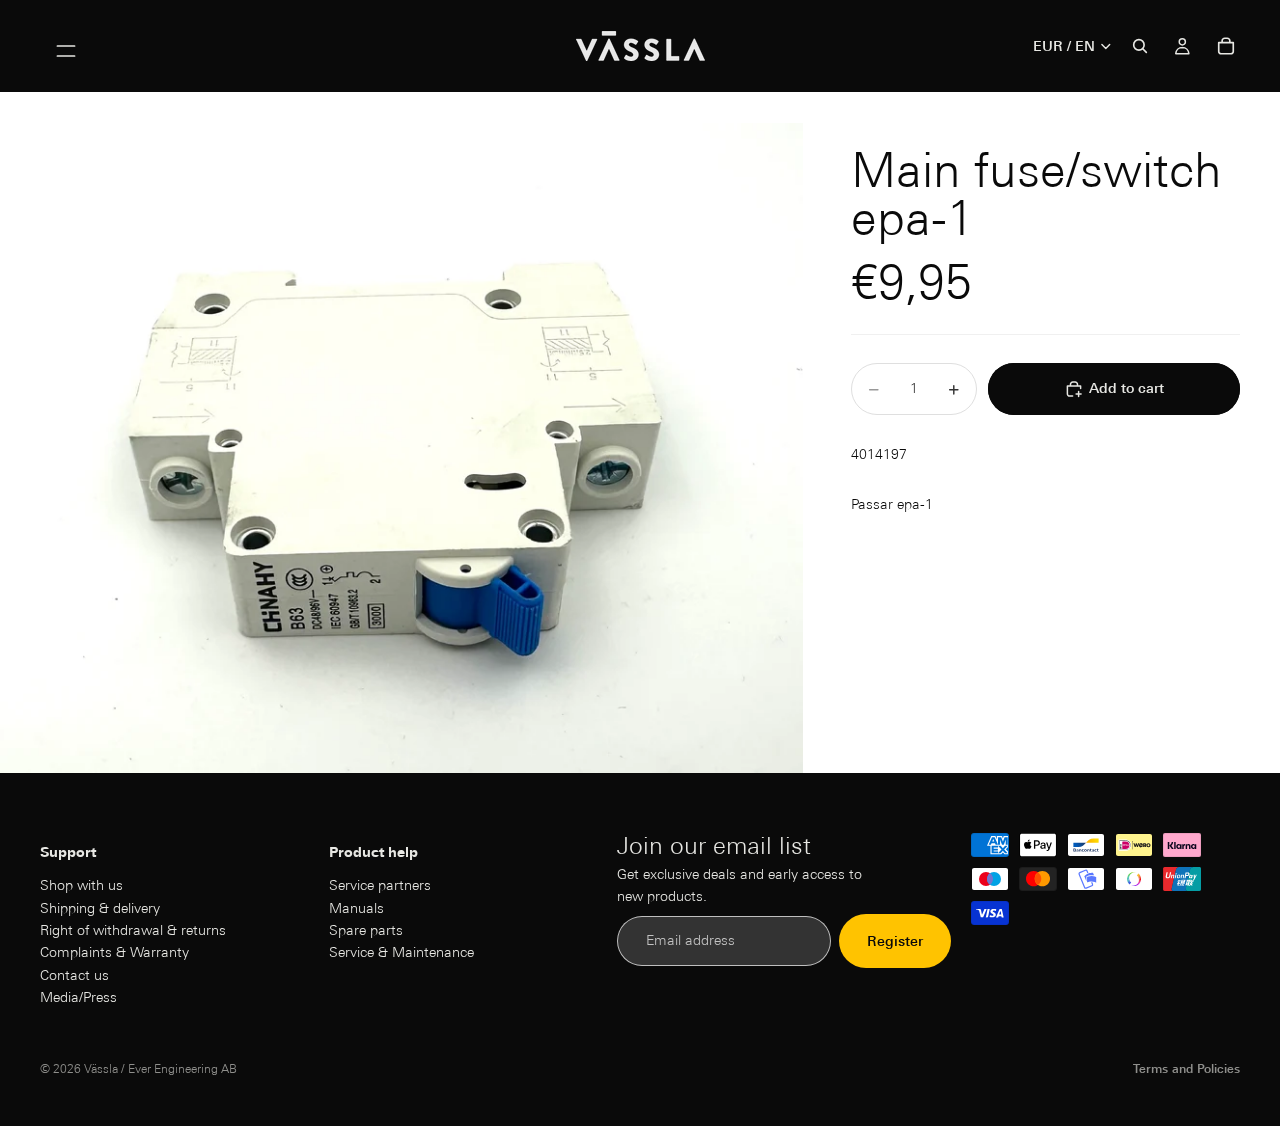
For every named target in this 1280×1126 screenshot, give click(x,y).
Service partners (380, 885)
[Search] (1140, 46)
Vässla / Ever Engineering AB (160, 1068)
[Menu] (66, 46)
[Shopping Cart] (1226, 46)
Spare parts (366, 930)
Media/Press (78, 997)
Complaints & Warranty (114, 953)
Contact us (74, 975)
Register (895, 941)
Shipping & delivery (100, 908)
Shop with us (81, 885)
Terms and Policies (1186, 1068)
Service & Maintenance (401, 953)
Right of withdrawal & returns (133, 930)
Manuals (356, 908)
